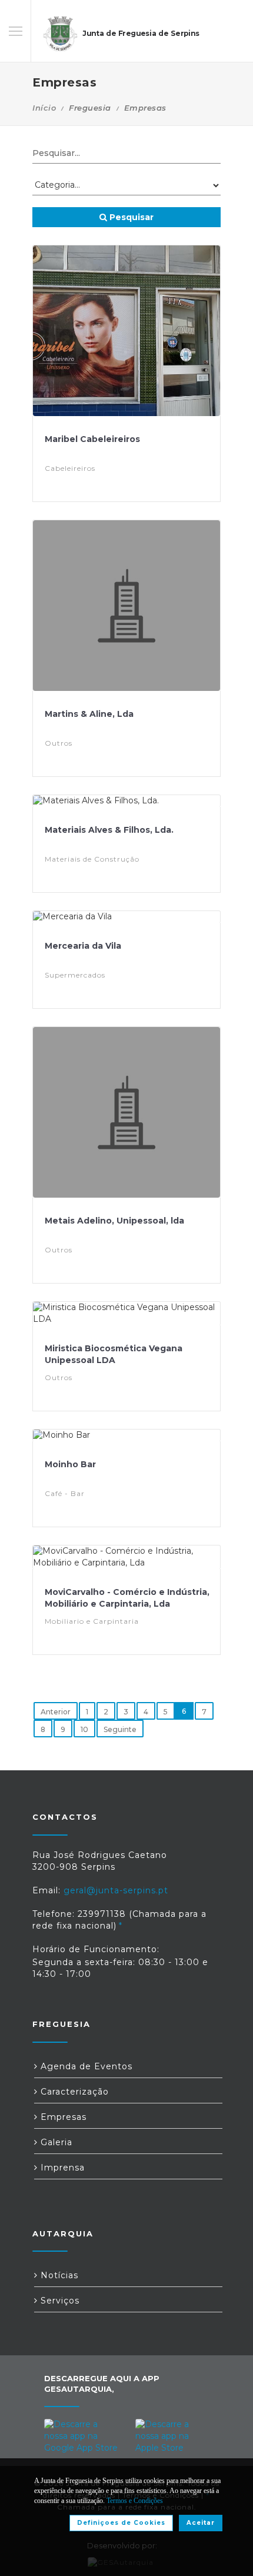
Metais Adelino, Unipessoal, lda (114, 1221)
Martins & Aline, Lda (89, 714)
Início (44, 108)
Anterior (56, 1712)
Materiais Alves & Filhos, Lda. (109, 830)
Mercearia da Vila (83, 946)
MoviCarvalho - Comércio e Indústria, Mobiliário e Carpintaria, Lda (127, 1598)
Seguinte (120, 1729)
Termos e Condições (135, 2501)
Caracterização (73, 2092)
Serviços (59, 2301)
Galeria (55, 2142)
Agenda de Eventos (85, 2066)
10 (84, 1729)
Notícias (58, 2275)
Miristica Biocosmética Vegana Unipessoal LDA (114, 1354)
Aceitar (201, 2523)
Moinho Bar (70, 1464)
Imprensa (61, 2168)
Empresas (62, 2117)
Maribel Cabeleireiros (92, 439)
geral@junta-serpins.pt (116, 1890)
